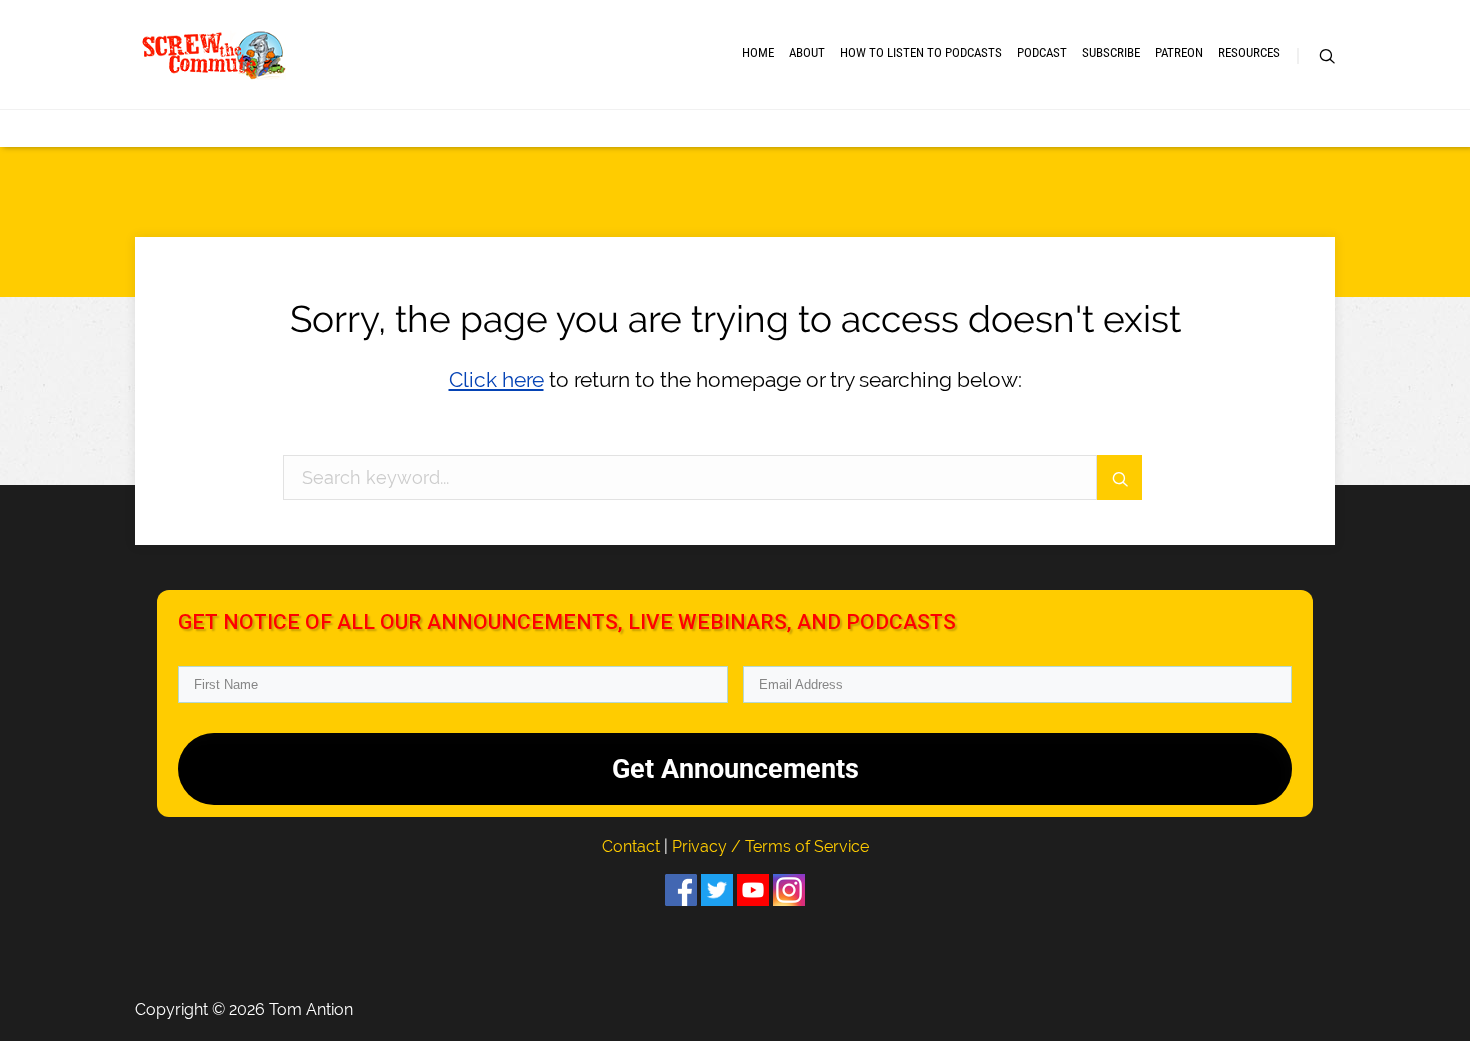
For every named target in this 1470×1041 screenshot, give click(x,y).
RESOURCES (1249, 52)
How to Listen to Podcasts (921, 52)
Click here (496, 379)
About (807, 52)
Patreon (1179, 52)
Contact (633, 846)
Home (758, 52)
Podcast (1042, 52)
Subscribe (1111, 52)
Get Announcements (735, 769)
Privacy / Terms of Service (770, 846)
